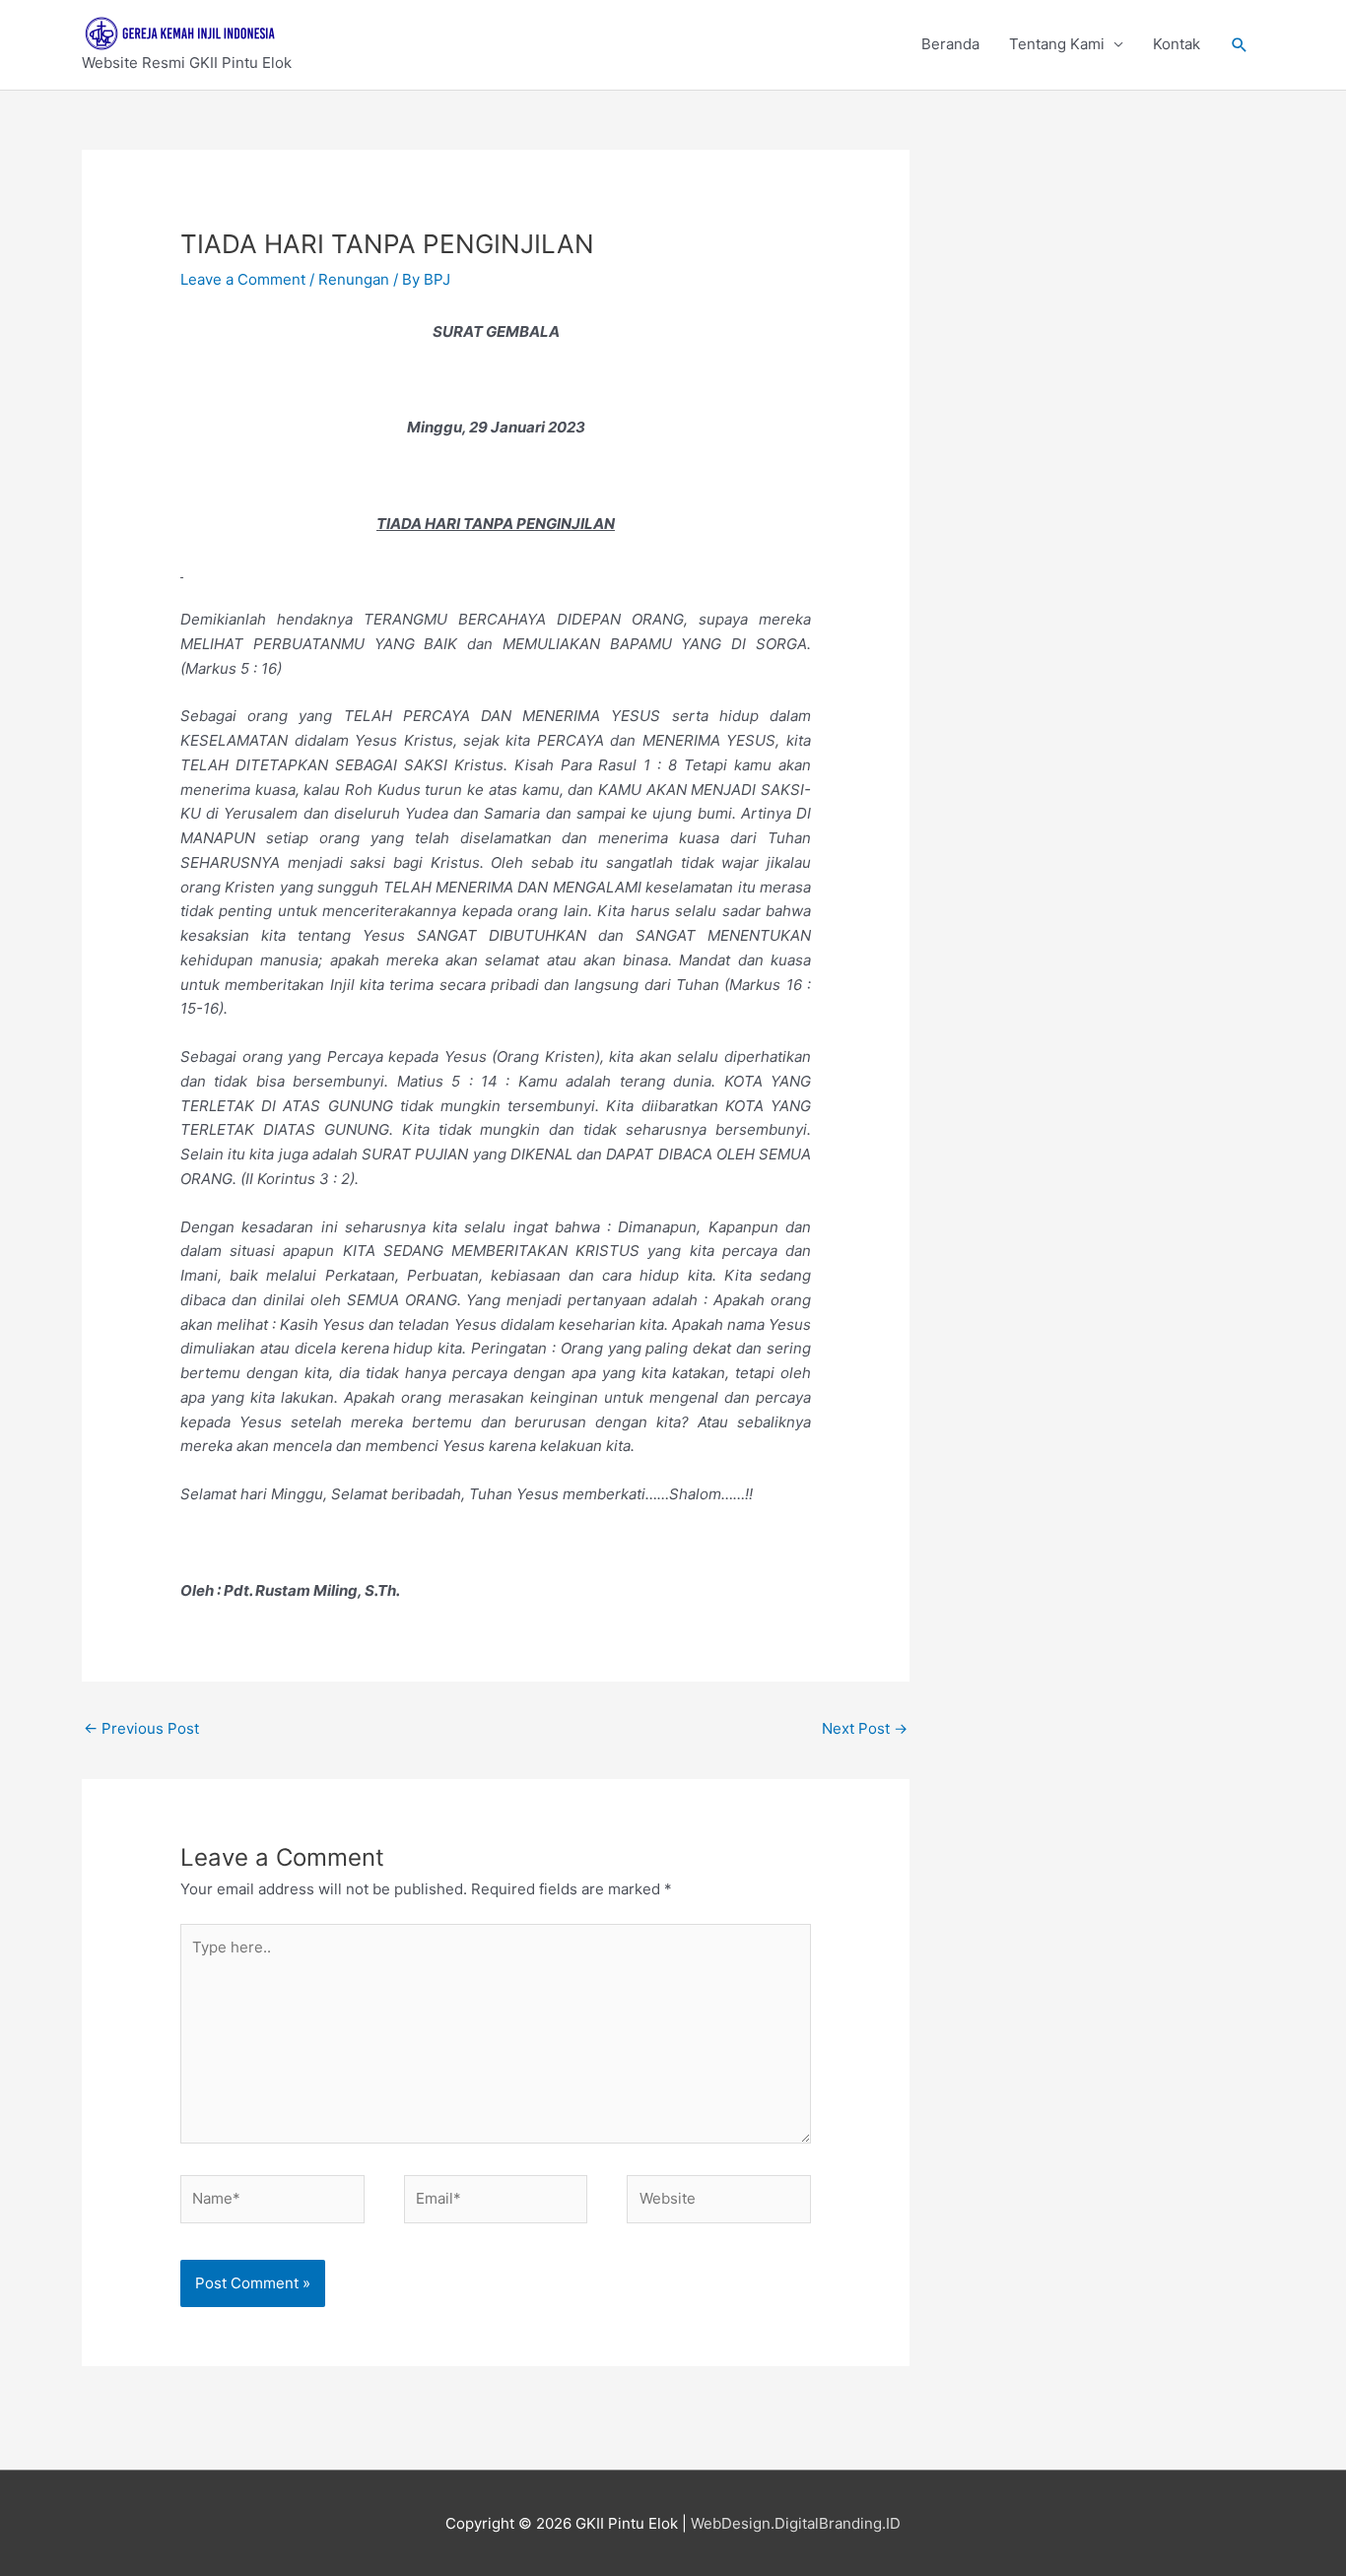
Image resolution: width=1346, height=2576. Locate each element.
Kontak (1177, 44)
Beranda (950, 44)
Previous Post (141, 1728)
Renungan (354, 279)
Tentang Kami (1057, 44)
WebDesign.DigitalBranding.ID (796, 2523)
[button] (1240, 45)
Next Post (865, 1728)
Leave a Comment (243, 279)
